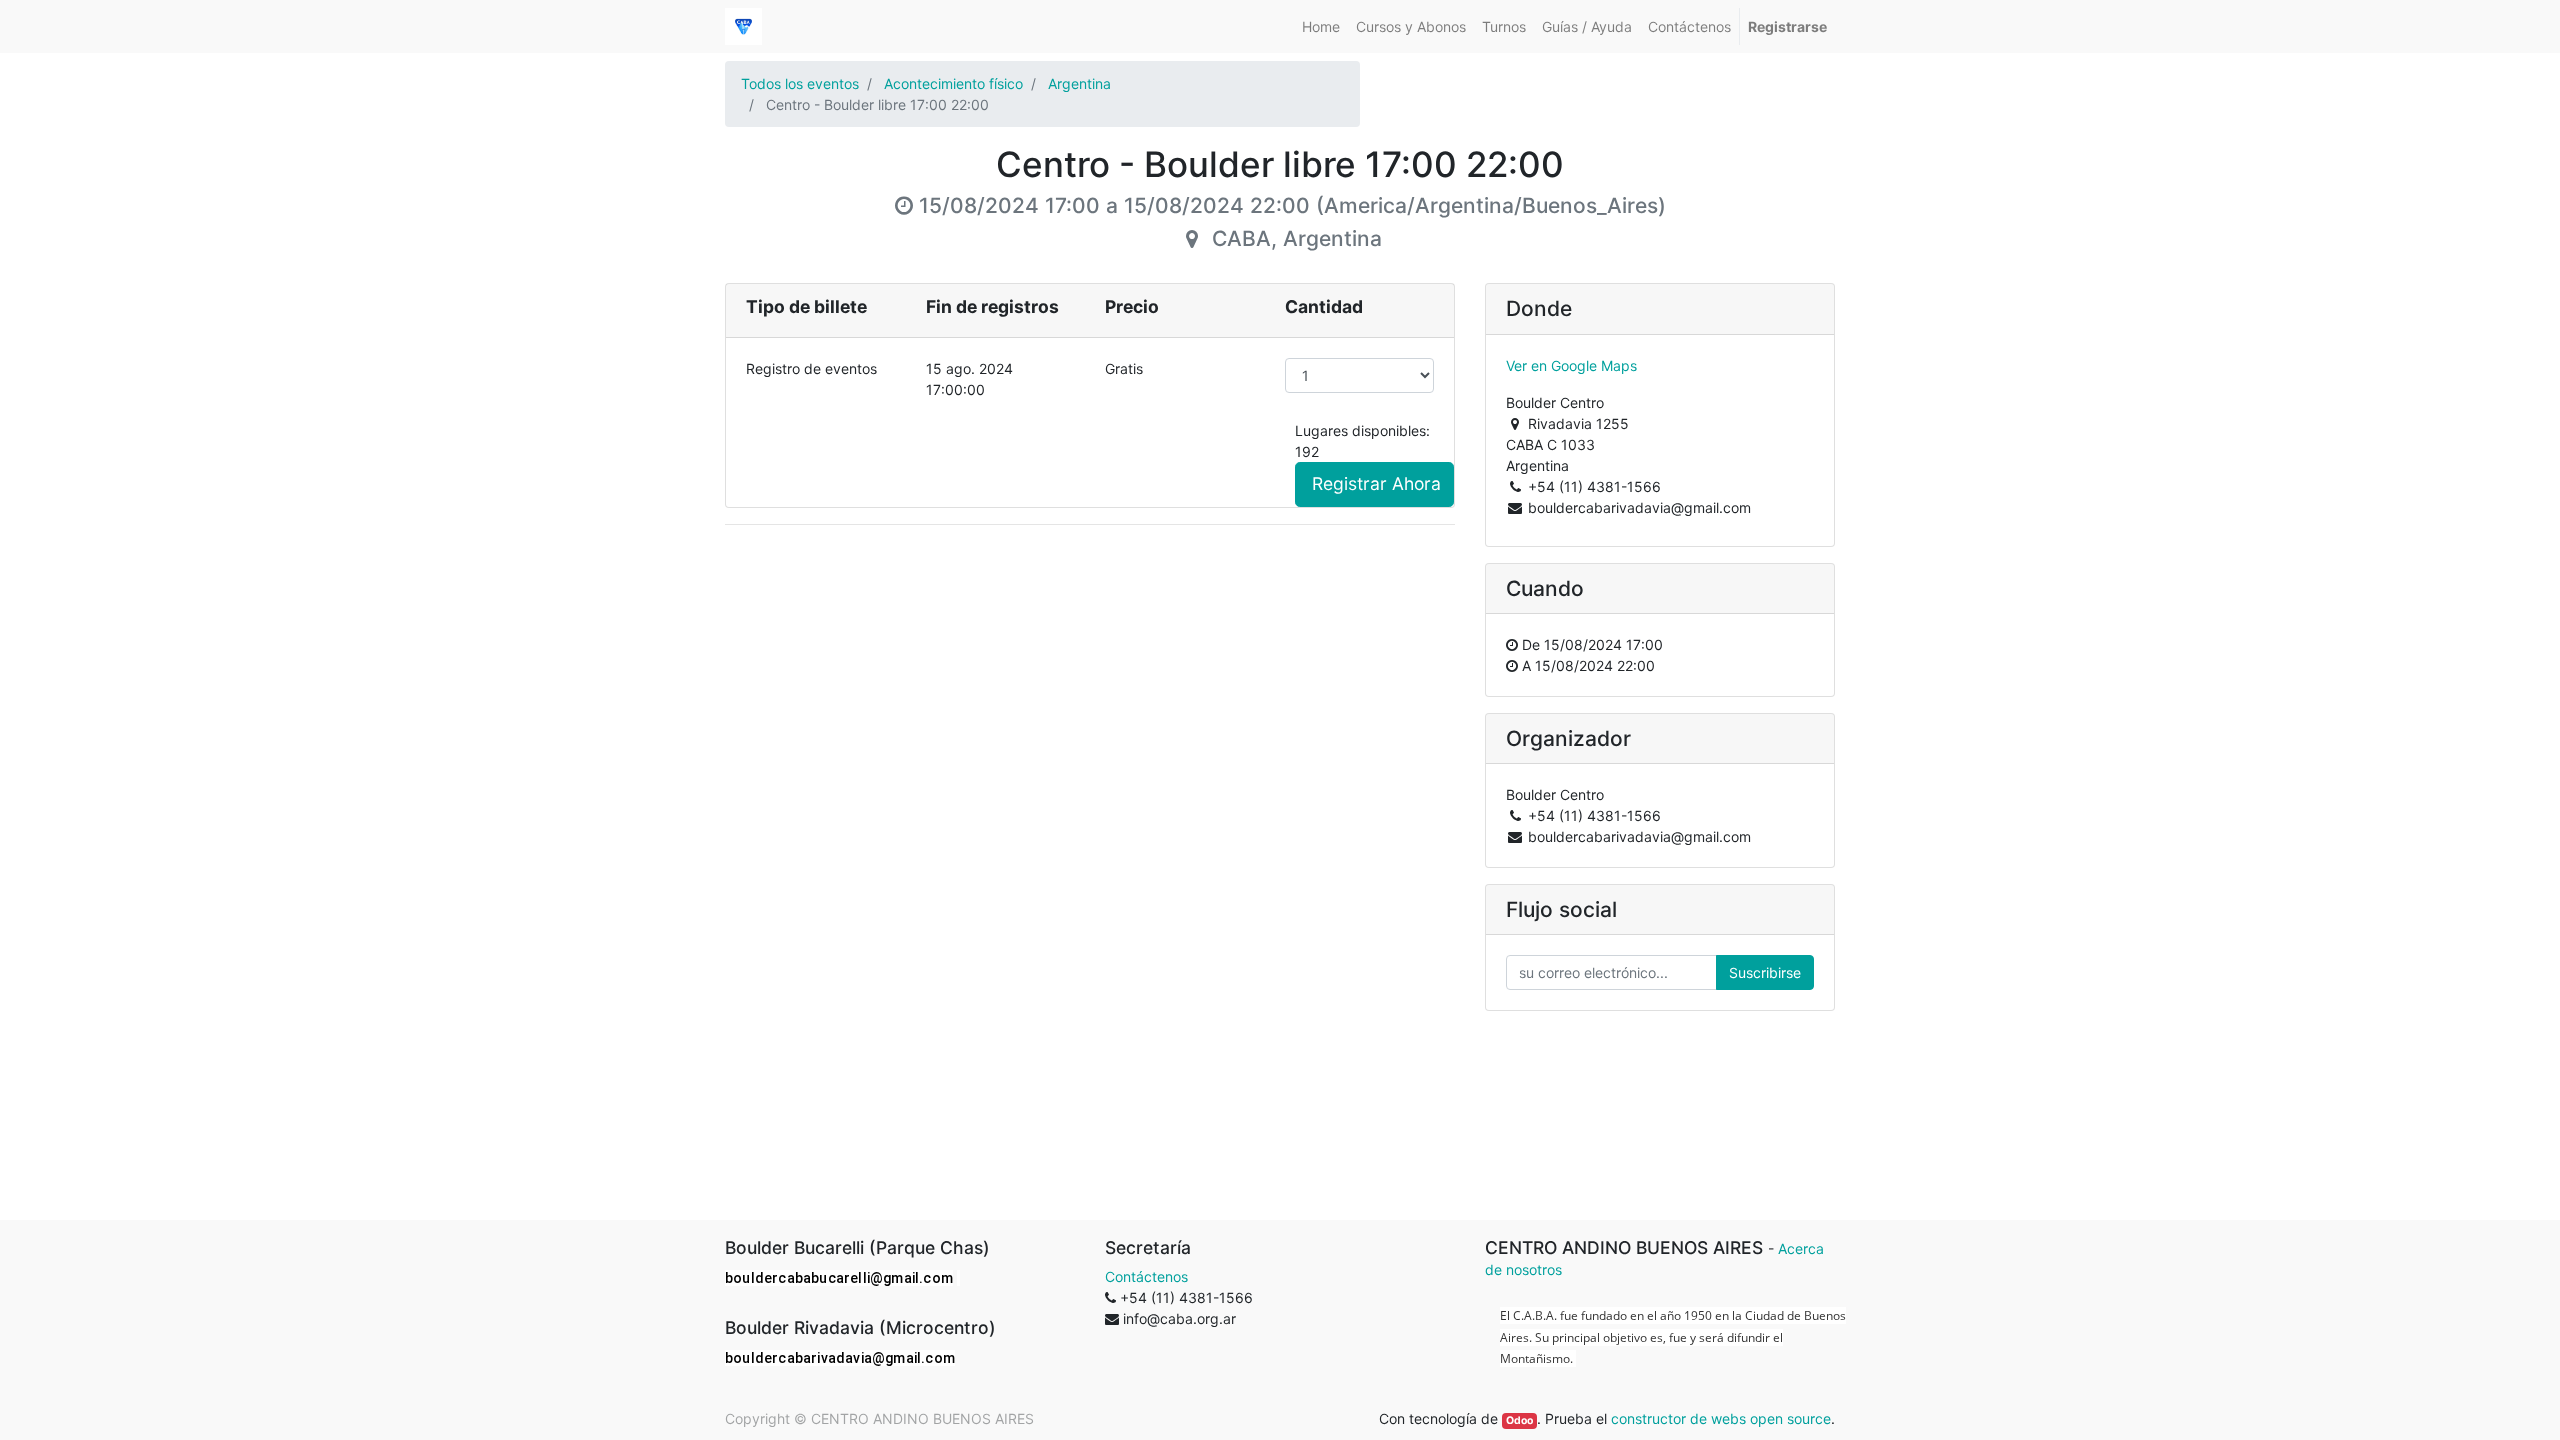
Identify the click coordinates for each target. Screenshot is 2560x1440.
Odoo (1519, 1420)
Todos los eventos (800, 83)
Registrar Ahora (1376, 483)
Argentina (1079, 83)
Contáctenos (1146, 1276)
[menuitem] (1321, 26)
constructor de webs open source (1721, 1418)
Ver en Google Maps (1571, 365)
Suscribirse (1765, 972)
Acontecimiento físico (953, 83)
